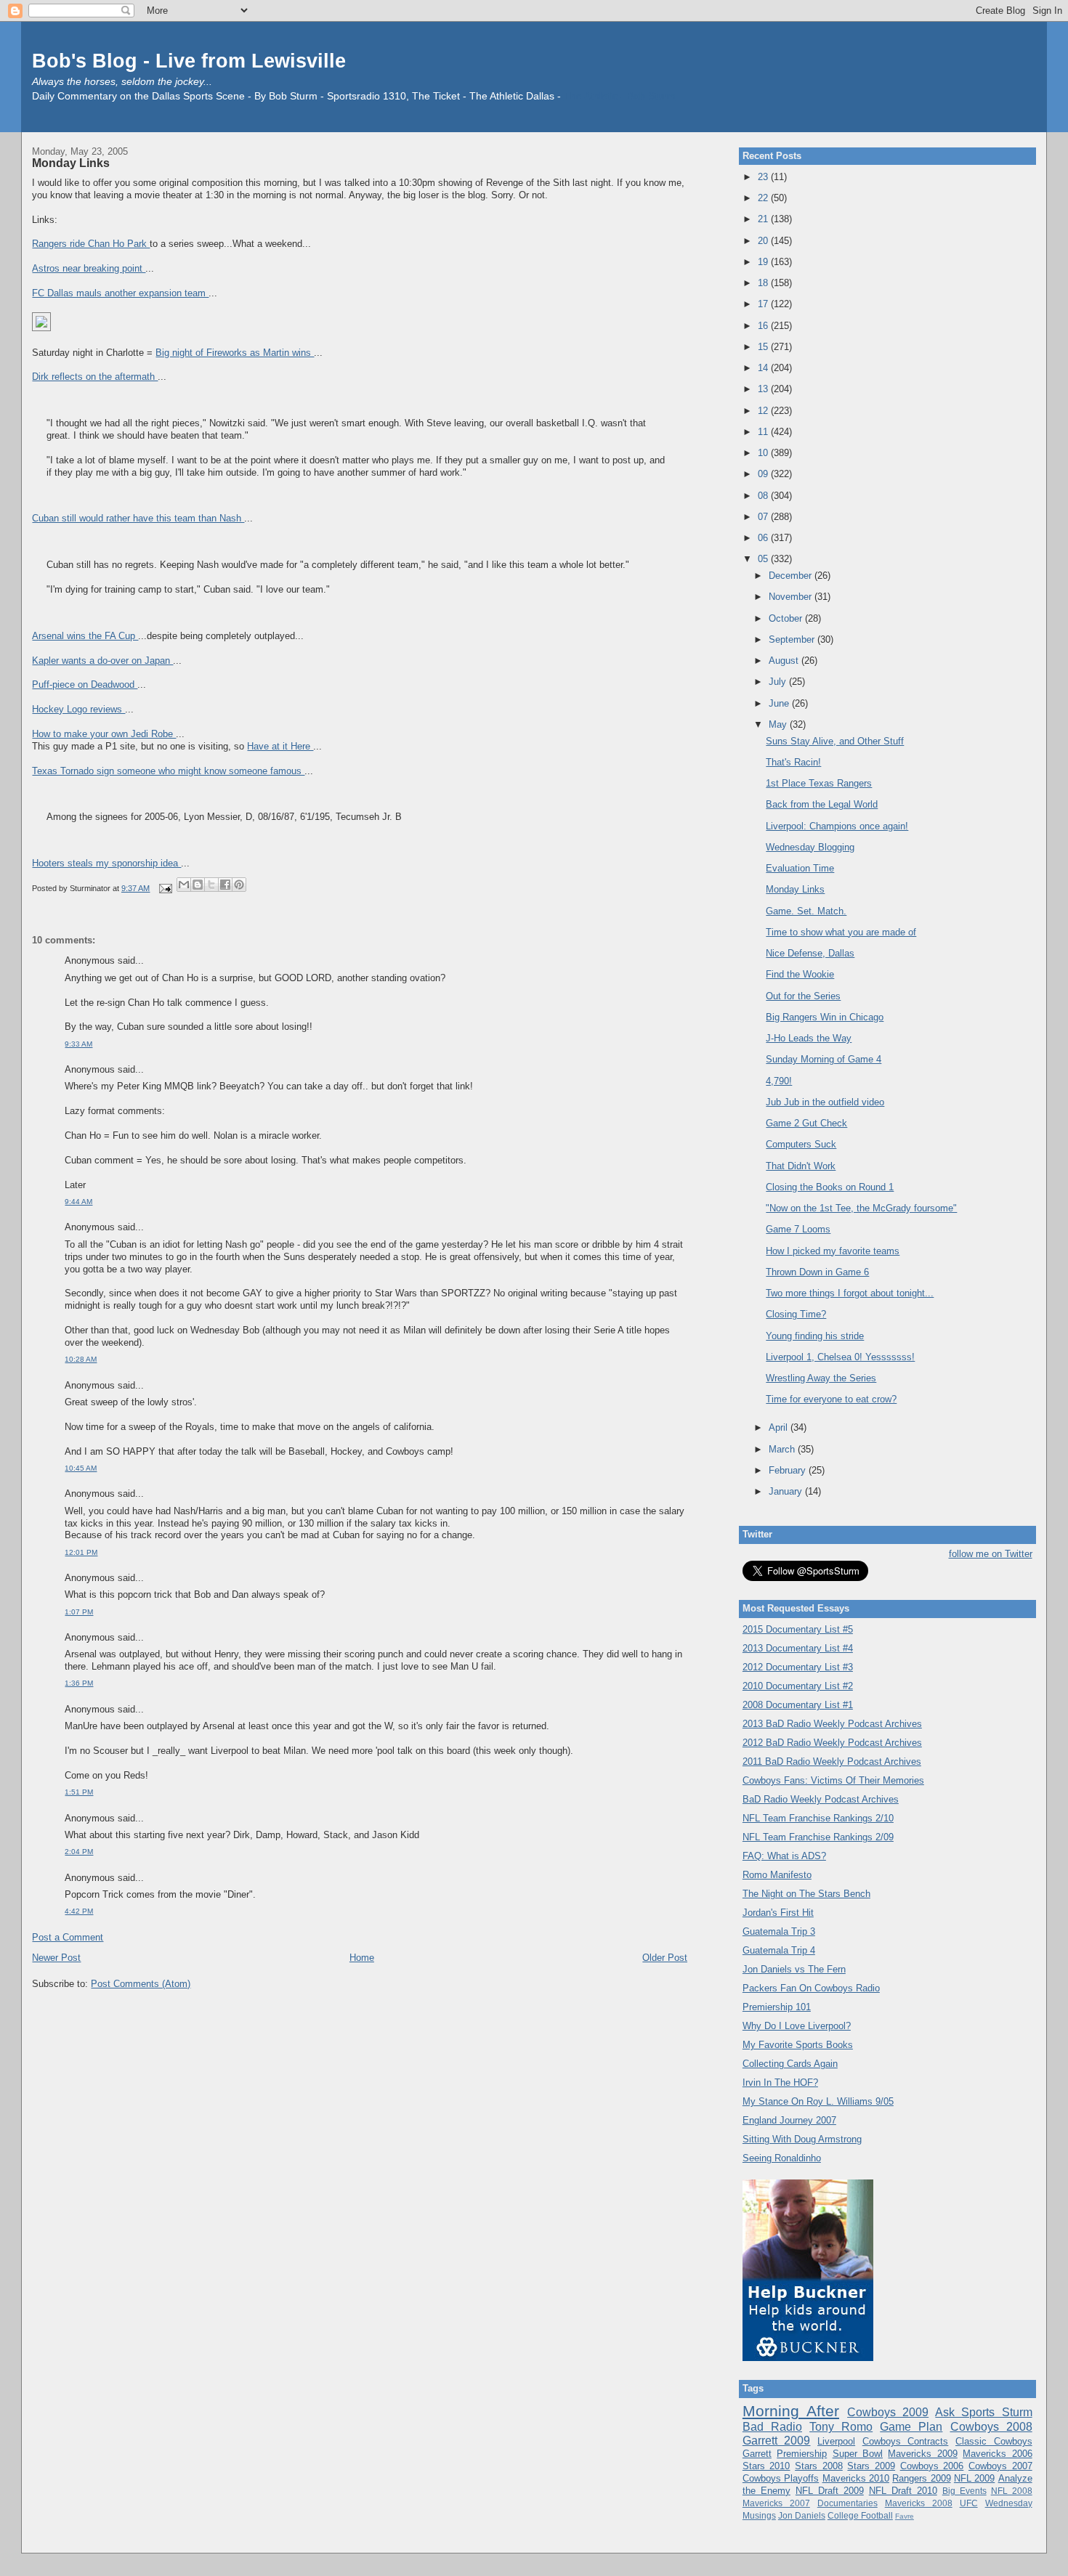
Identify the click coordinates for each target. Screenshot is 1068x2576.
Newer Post (56, 1958)
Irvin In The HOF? (780, 2083)
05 (764, 559)
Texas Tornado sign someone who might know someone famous (168, 771)
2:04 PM (79, 1852)
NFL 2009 (974, 2478)
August (785, 661)
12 (764, 411)
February (789, 1470)
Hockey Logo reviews (78, 709)
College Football (860, 2515)
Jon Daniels (802, 2515)
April (780, 1427)
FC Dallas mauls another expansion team (120, 293)
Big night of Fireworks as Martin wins (235, 353)
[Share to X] (211, 885)
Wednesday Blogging (810, 847)
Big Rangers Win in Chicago (825, 1017)
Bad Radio (772, 2427)
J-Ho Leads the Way (809, 1038)
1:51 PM (79, 1792)
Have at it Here (280, 746)
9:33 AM (78, 1044)
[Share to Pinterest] (239, 885)
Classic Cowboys (994, 2441)
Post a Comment (68, 1937)
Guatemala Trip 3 (779, 1931)
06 (764, 538)
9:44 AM (78, 1202)
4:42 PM (79, 1911)
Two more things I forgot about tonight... (850, 1293)
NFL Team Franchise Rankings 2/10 (818, 1818)
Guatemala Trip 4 (779, 1950)
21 (764, 219)
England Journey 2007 (789, 2120)
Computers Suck (801, 1144)
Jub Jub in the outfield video (825, 1102)
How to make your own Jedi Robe (104, 734)
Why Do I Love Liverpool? (797, 2026)
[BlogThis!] (198, 885)
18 (764, 283)
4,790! (779, 1081)
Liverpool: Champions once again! (837, 826)
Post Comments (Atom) (141, 1984)
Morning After (791, 2411)
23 (764, 177)
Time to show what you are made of (841, 932)
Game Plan (911, 2427)
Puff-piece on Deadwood (85, 684)
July (779, 682)
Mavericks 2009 (922, 2454)
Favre (905, 2516)
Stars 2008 (819, 2466)
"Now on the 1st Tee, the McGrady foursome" (861, 1208)
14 (764, 368)
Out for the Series (803, 996)
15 (764, 347)
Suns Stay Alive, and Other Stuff (835, 741)
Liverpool (836, 2441)
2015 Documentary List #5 (798, 1629)
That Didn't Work (801, 1166)
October (787, 618)
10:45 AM (81, 1468)
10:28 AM (81, 1359)
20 (764, 241)
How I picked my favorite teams (833, 1251)
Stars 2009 (871, 2466)
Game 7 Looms (798, 1229)
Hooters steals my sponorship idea (106, 863)
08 (764, 496)
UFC (969, 2503)
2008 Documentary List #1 (798, 1705)
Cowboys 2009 (888, 2412)
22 (764, 198)
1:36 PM (79, 1683)
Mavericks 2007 (776, 2503)
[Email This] (184, 885)
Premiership (802, 2454)
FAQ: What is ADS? (784, 1856)
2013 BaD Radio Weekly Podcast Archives (832, 1724)
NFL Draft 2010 (903, 2491)
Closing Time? (796, 1314)
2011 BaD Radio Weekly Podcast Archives (832, 1762)
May (779, 724)
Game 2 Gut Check (806, 1123)
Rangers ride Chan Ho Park (91, 244)
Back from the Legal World (822, 804)
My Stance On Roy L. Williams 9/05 (818, 2101)
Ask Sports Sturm (983, 2412)
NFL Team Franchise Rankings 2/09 (818, 1837)
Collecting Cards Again (790, 2064)
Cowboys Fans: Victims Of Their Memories (833, 1780)
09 (764, 474)
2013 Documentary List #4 (798, 1648)
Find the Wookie (800, 974)
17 (764, 304)
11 (764, 432)
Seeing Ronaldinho (782, 2158)
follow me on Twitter (991, 1554)
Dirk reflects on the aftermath (95, 377)
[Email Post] (165, 888)
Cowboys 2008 (991, 2427)
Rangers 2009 (921, 2478)
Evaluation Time (800, 868)
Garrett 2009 (777, 2441)
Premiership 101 (777, 2007)
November (792, 597)
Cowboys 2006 (932, 2466)
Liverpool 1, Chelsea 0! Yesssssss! (840, 1357)
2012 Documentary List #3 (798, 1667)
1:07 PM (79, 1612)
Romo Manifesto (777, 1875)
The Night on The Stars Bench (806, 1894)
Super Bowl (858, 2454)
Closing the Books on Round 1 (830, 1187)
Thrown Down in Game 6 (817, 1272)
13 (764, 389)
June (780, 703)
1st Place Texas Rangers (819, 783)
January (787, 1491)
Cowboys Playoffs (781, 2478)
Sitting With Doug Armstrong (802, 2139)
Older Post (665, 1958)
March (783, 1449)
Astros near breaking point (89, 268)
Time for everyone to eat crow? (831, 1399)
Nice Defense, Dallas (810, 953)
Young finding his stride (815, 1336)
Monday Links (71, 163)
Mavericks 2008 (919, 2503)
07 (764, 517)
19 (764, 262)
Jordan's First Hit (778, 1913)
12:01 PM (81, 1552)
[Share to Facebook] (225, 885)
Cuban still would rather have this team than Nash (138, 518)
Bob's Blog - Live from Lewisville (189, 61)
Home (362, 1958)
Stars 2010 (766, 2466)
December (792, 576)
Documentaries (847, 2503)
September (793, 639)
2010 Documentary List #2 (798, 1686)
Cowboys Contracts (906, 2441)
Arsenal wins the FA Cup (85, 636)
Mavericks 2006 (997, 2454)
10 (764, 453)
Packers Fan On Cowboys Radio (811, 1988)
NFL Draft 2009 (830, 2491)
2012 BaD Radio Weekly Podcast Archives (832, 1743)
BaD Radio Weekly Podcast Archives (821, 1799)
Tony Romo (841, 2427)
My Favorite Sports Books (798, 2045)
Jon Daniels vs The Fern (794, 1969)
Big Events (964, 2491)
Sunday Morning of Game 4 (824, 1059)
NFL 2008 (1012, 2491)
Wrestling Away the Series (821, 1378)
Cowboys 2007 (1000, 2466)
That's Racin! (793, 762)
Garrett (757, 2454)
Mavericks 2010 (856, 2478)
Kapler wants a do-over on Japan (102, 661)
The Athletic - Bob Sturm (620, 96)
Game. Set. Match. (806, 911)
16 (764, 326)
